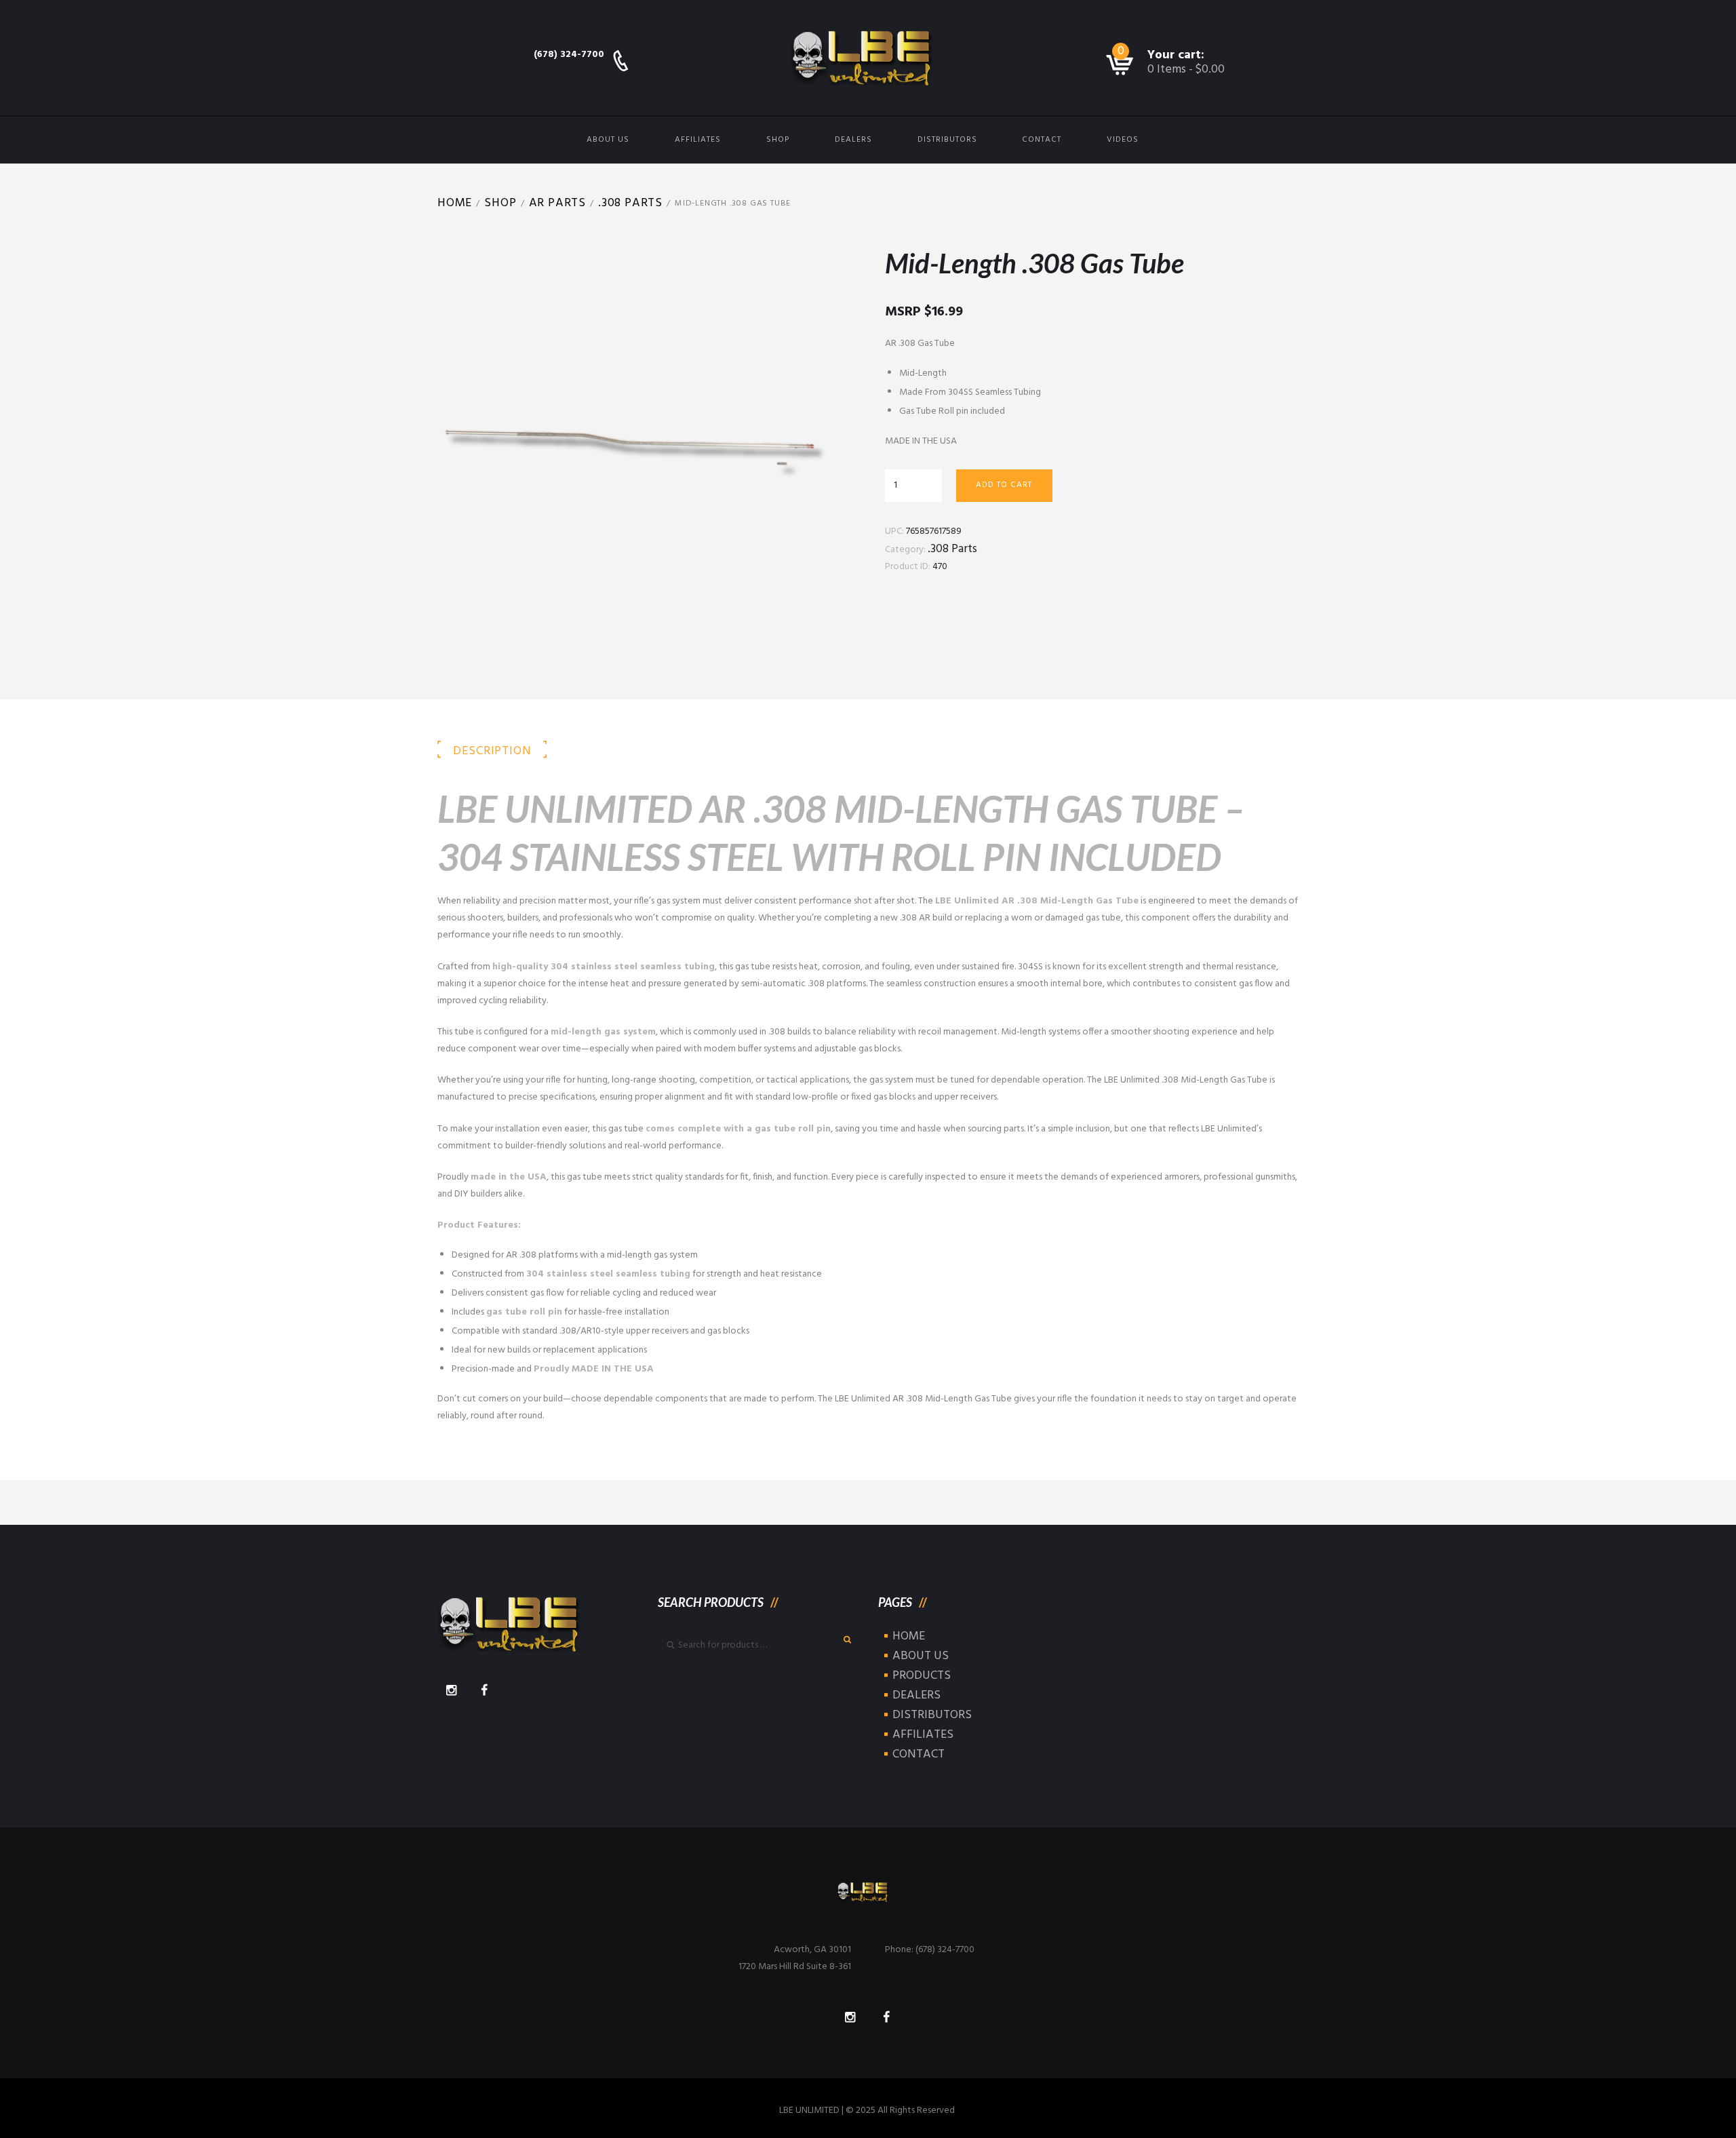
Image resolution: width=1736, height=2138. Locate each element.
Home (455, 203)
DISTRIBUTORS (947, 140)
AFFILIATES (698, 140)
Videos (1123, 140)
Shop (500, 203)
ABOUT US (608, 140)
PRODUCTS (922, 1676)
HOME (909, 1636)
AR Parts (557, 203)
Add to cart (1004, 485)
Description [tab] (492, 751)
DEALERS (853, 140)
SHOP (778, 140)
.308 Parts (630, 203)
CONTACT (1042, 140)
